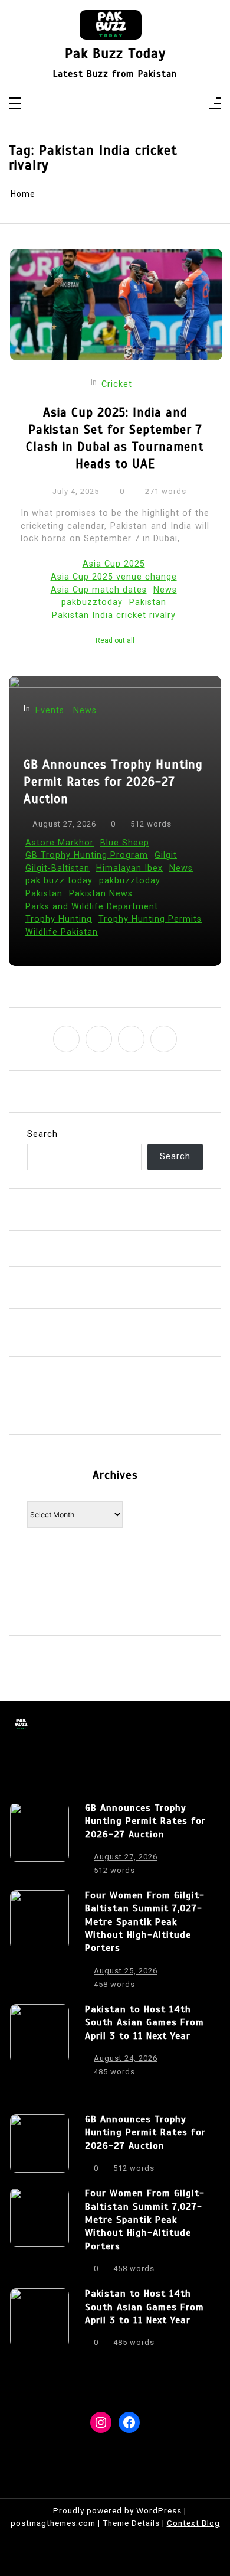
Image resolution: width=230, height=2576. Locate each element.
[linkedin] (123, 105)
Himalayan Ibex (129, 868)
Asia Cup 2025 (114, 564)
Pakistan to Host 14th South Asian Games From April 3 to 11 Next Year (144, 2023)
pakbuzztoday (92, 602)
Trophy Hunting (59, 919)
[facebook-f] (92, 105)
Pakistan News (101, 894)
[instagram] (108, 105)
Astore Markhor (60, 843)
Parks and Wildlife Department (92, 907)
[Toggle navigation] (15, 104)
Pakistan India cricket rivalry (114, 615)
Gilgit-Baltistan (57, 868)
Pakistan (148, 602)
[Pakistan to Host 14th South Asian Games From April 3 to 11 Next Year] (40, 2044)
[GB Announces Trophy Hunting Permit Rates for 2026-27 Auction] (40, 1842)
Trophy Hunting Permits (150, 919)
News (165, 590)
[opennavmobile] (215, 104)
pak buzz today (59, 881)
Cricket (117, 384)
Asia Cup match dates (99, 590)
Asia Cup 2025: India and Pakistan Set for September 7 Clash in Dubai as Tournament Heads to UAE (115, 438)
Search (42, 1134)
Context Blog (193, 2523)
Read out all (115, 640)
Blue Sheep (125, 843)
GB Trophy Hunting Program (87, 855)
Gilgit (166, 855)
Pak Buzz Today (115, 53)
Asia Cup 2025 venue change (114, 577)
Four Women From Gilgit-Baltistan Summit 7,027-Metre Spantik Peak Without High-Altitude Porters (145, 1922)
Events (50, 710)
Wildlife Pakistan (62, 932)
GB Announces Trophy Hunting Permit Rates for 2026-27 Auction (113, 782)
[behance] (138, 105)
